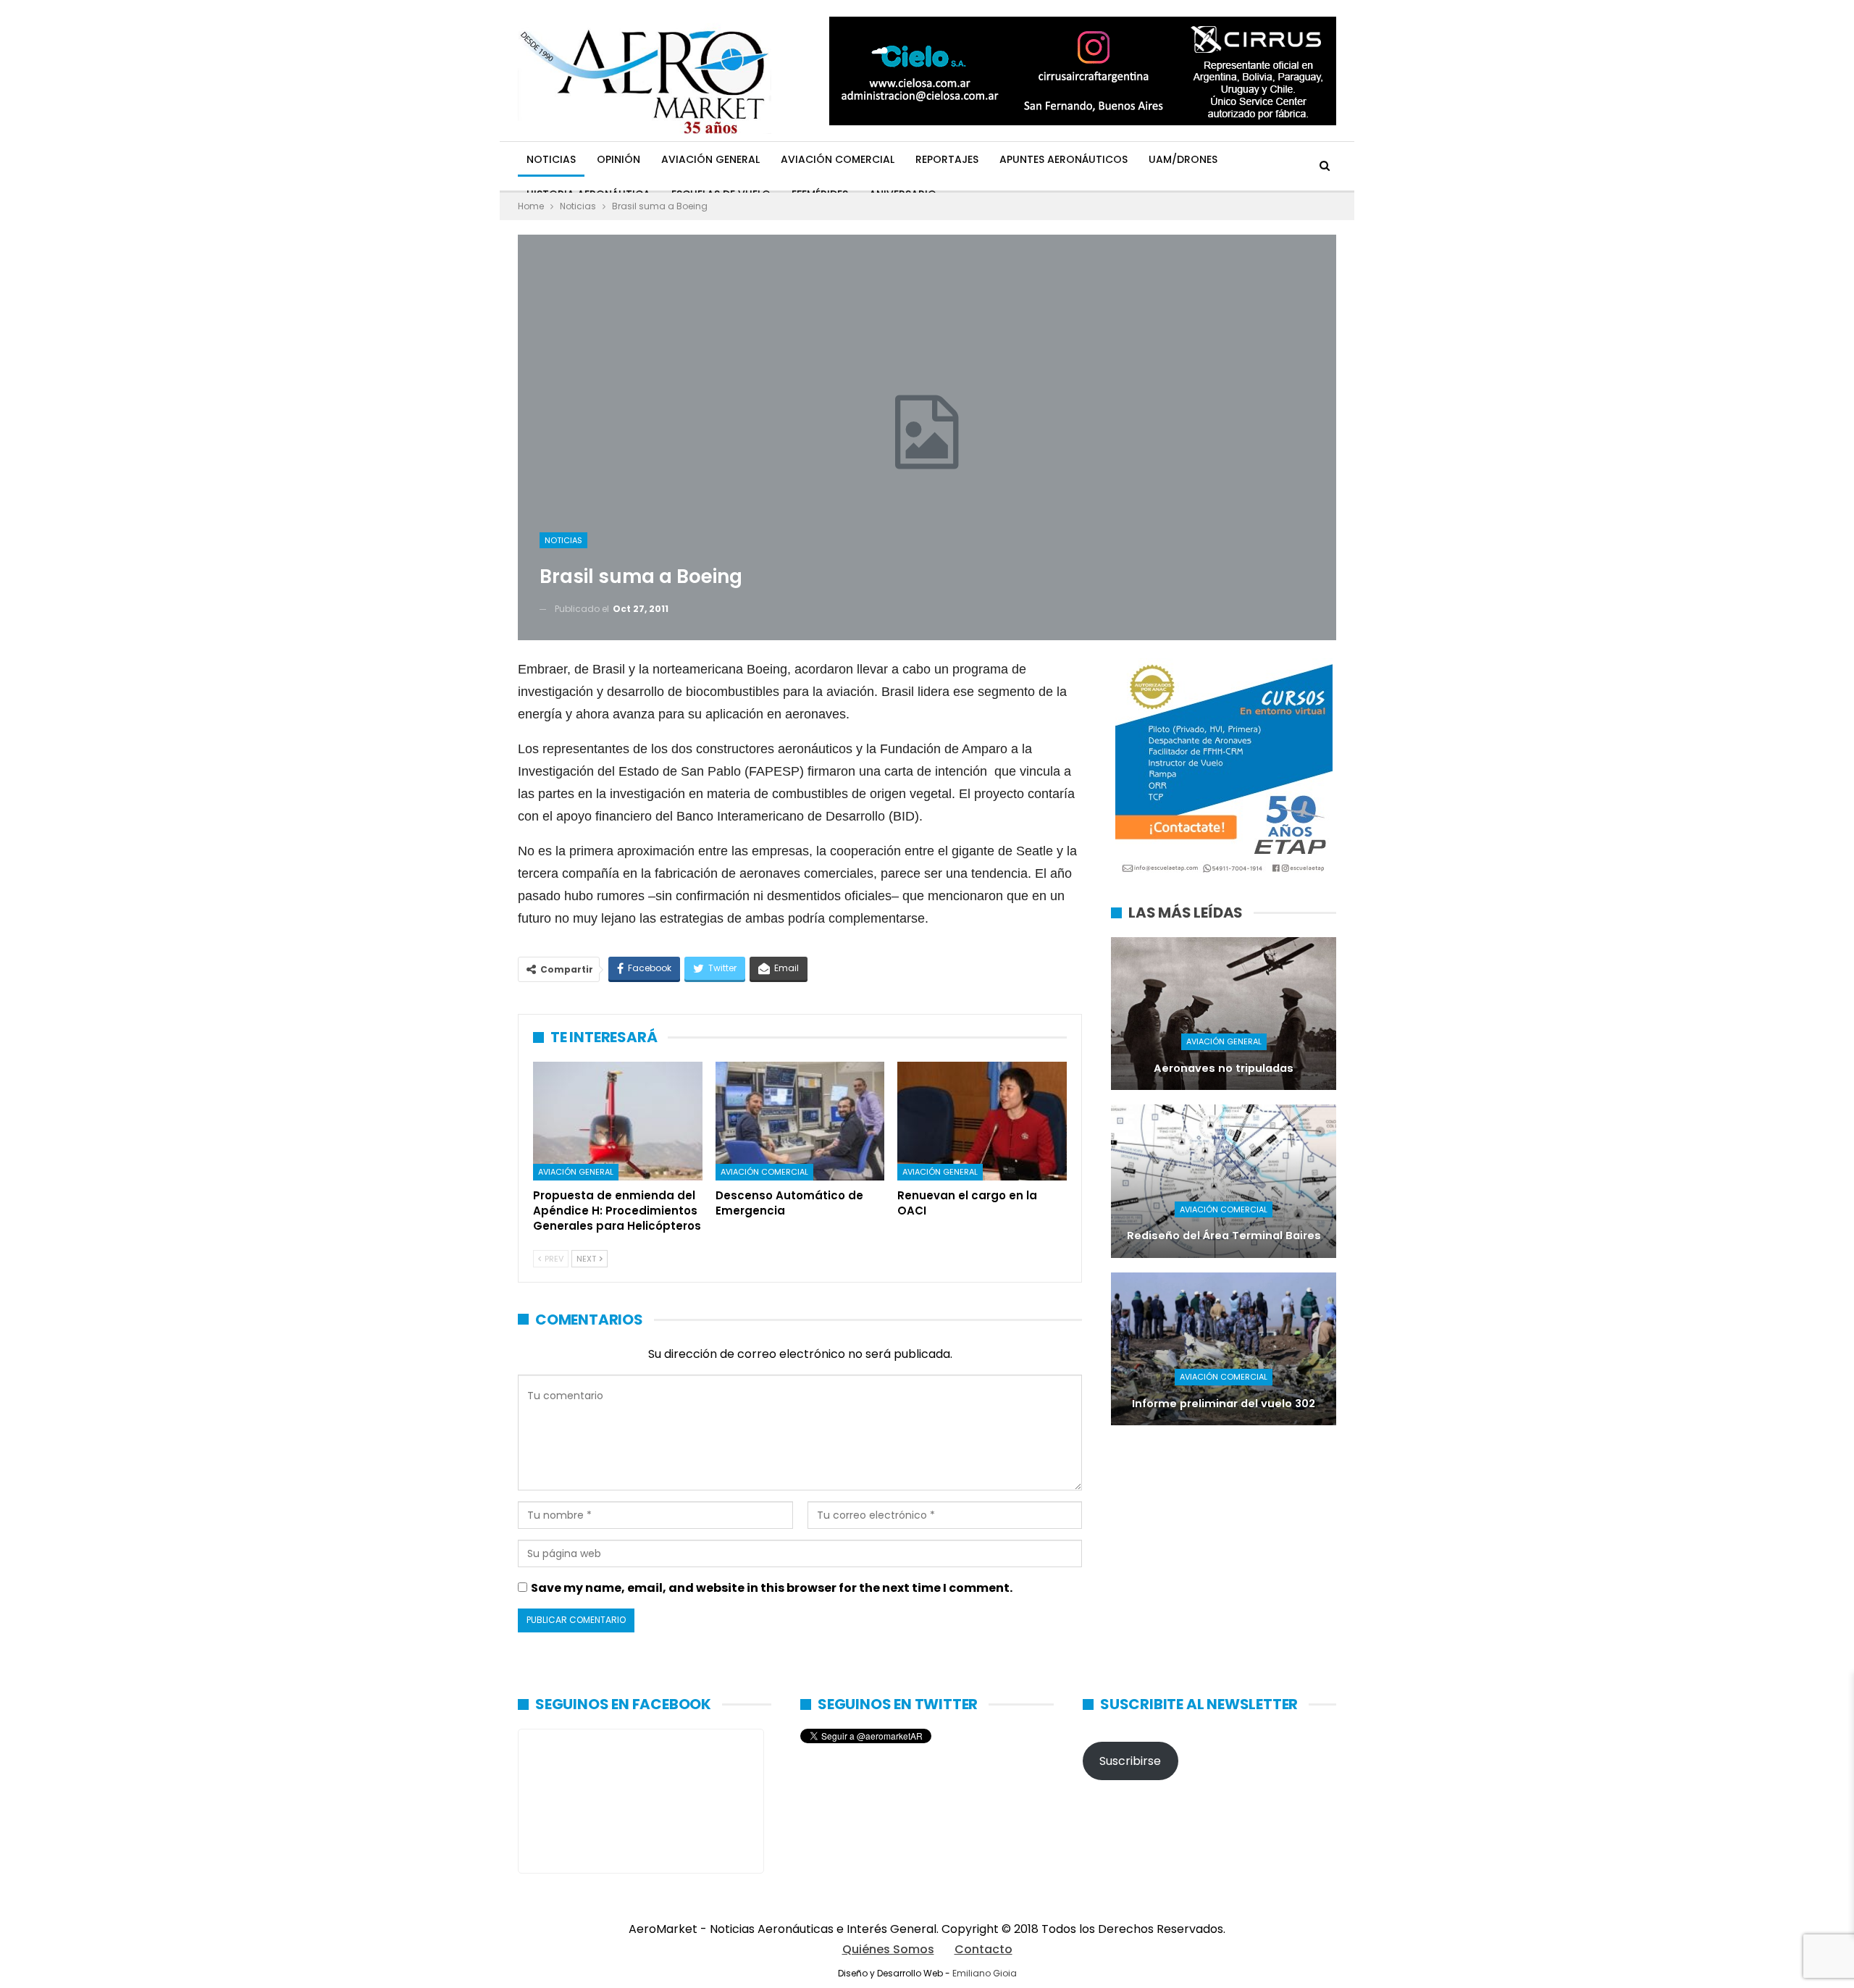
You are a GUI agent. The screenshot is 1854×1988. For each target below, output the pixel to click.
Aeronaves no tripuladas (1224, 1068)
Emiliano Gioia (985, 1973)
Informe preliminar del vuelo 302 (1224, 1404)
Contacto (983, 1949)
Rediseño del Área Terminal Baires (1224, 1236)
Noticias (551, 159)
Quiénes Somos (888, 1949)
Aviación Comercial (838, 159)
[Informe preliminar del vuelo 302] (1224, 1349)
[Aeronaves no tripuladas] (1224, 1014)
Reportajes (947, 159)
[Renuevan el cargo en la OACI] (982, 1121)
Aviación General (710, 159)
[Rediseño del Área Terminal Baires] (1224, 1181)
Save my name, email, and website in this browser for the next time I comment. (772, 1588)
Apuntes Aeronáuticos (1064, 159)
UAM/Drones (1183, 159)
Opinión (618, 159)
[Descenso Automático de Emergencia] (800, 1121)
